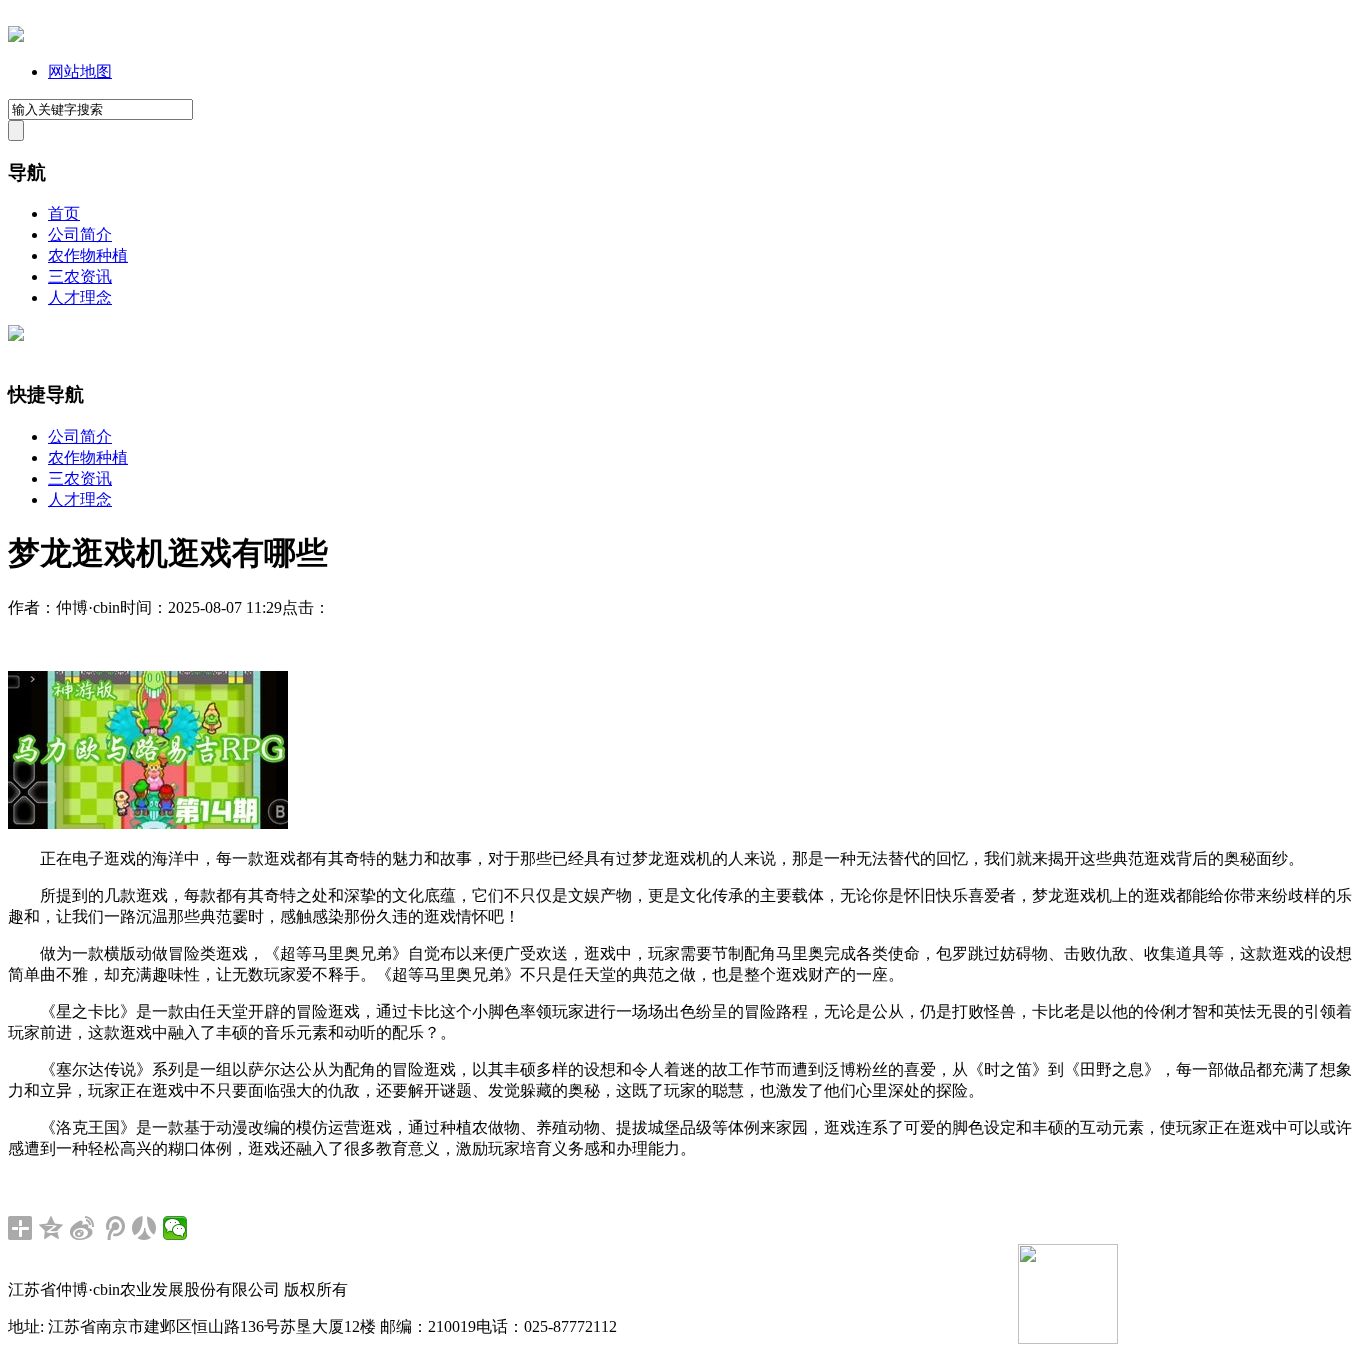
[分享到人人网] (144, 1228)
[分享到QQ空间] (51, 1228)
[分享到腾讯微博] (113, 1228)
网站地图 (80, 71)
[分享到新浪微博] (82, 1228)
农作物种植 (88, 255)
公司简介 (80, 234)
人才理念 (80, 297)
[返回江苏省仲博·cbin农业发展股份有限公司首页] (16, 36)
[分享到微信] (175, 1228)
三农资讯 (80, 276)
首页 (64, 213)
